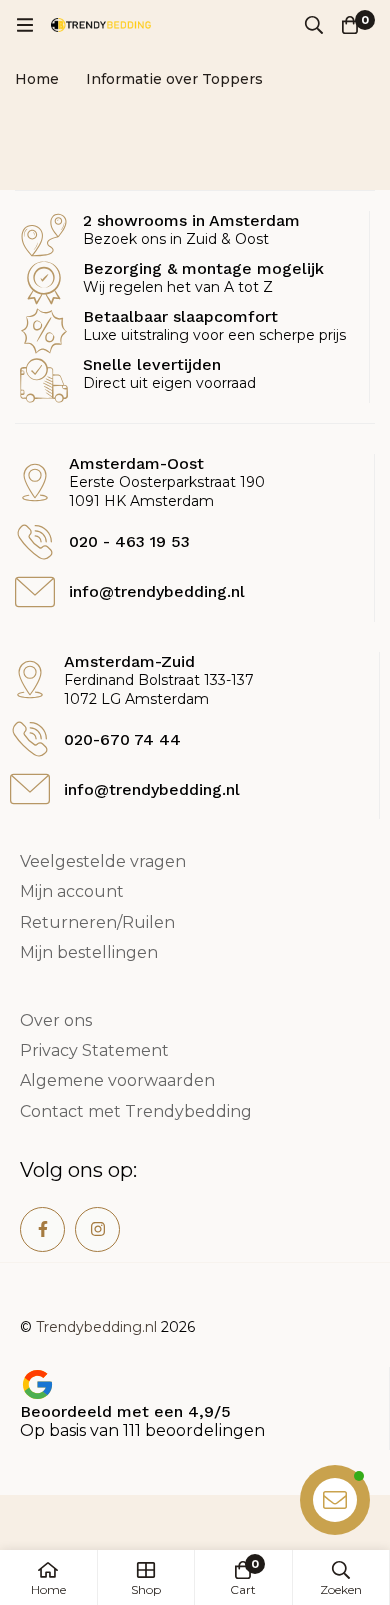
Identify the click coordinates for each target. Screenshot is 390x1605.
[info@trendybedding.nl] (30, 789)
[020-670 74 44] (30, 739)
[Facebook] (42, 1229)
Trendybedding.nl (96, 1327)
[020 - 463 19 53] (35, 542)
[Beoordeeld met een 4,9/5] (37, 1384)
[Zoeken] (314, 25)
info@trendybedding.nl (152, 789)
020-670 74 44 (122, 739)
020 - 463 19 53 (129, 541)
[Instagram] (97, 1229)
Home (37, 79)
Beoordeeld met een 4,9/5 (125, 1411)
